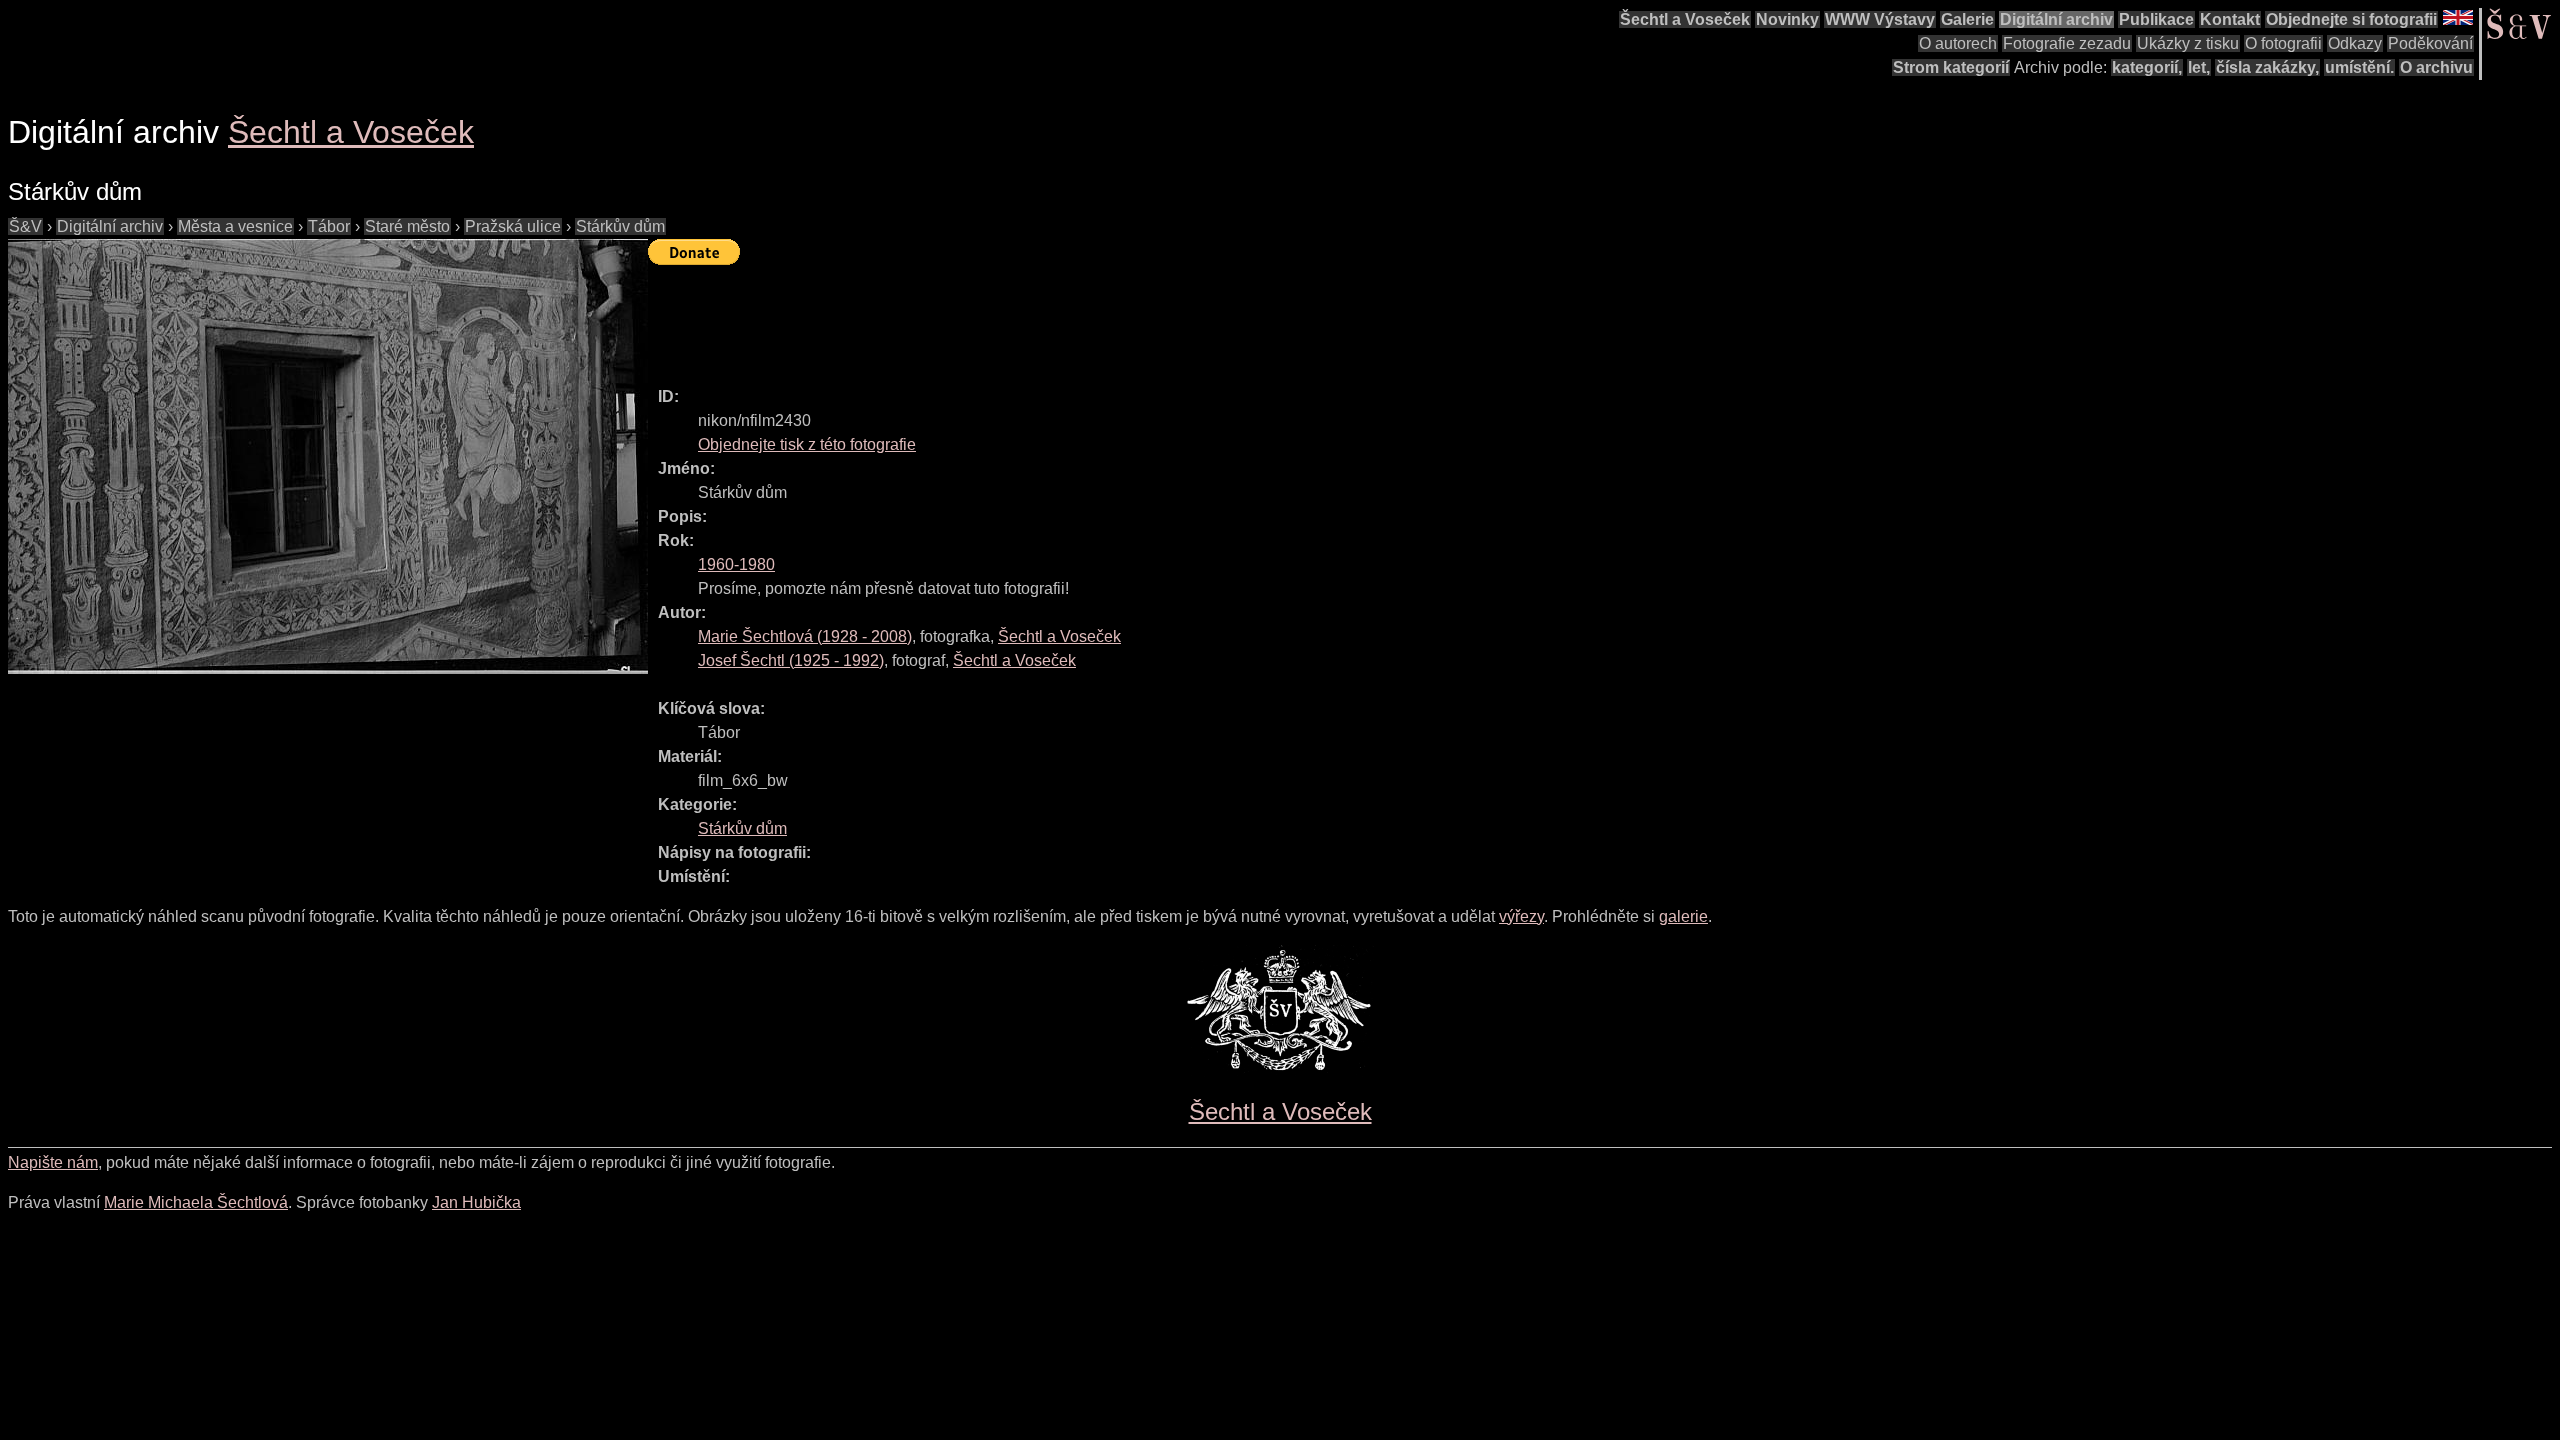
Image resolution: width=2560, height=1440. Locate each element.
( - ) (805, 636)
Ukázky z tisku (2188, 43)
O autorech (1958, 43)
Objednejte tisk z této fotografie (807, 444)
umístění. (2359, 67)
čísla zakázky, (2267, 67)
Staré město (407, 226)
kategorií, (2147, 67)
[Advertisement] (1012, 317)
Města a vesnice (235, 226)
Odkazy (2355, 43)
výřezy (1521, 916)
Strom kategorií (1951, 67)
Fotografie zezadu (2067, 43)
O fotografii (2283, 43)
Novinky (1787, 19)
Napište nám (53, 1162)
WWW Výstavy (1880, 19)
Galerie (1967, 19)
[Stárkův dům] (328, 456)
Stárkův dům (620, 226)
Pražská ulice (513, 226)
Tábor (329, 226)
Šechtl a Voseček (1685, 19)
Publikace (2156, 19)
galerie (1683, 916)
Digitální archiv (2056, 19)
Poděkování (2430, 43)
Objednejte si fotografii (2351, 19)
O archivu (2436, 67)
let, (2199, 67)
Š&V (25, 226)
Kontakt (2230, 19)
